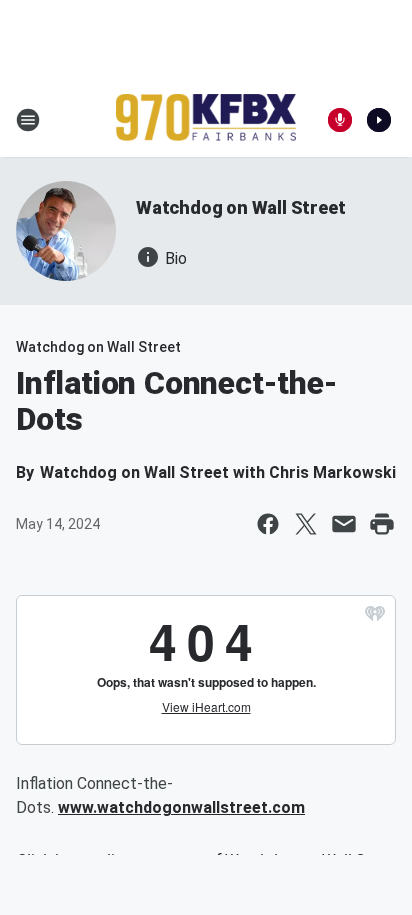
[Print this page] (382, 524)
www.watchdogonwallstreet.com (181, 807)
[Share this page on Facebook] (268, 524)
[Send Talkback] (340, 120)
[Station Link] (206, 119)
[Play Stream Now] (379, 120)
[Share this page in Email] (344, 524)
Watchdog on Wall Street (240, 207)
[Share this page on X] (306, 524)
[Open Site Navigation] (28, 120)
